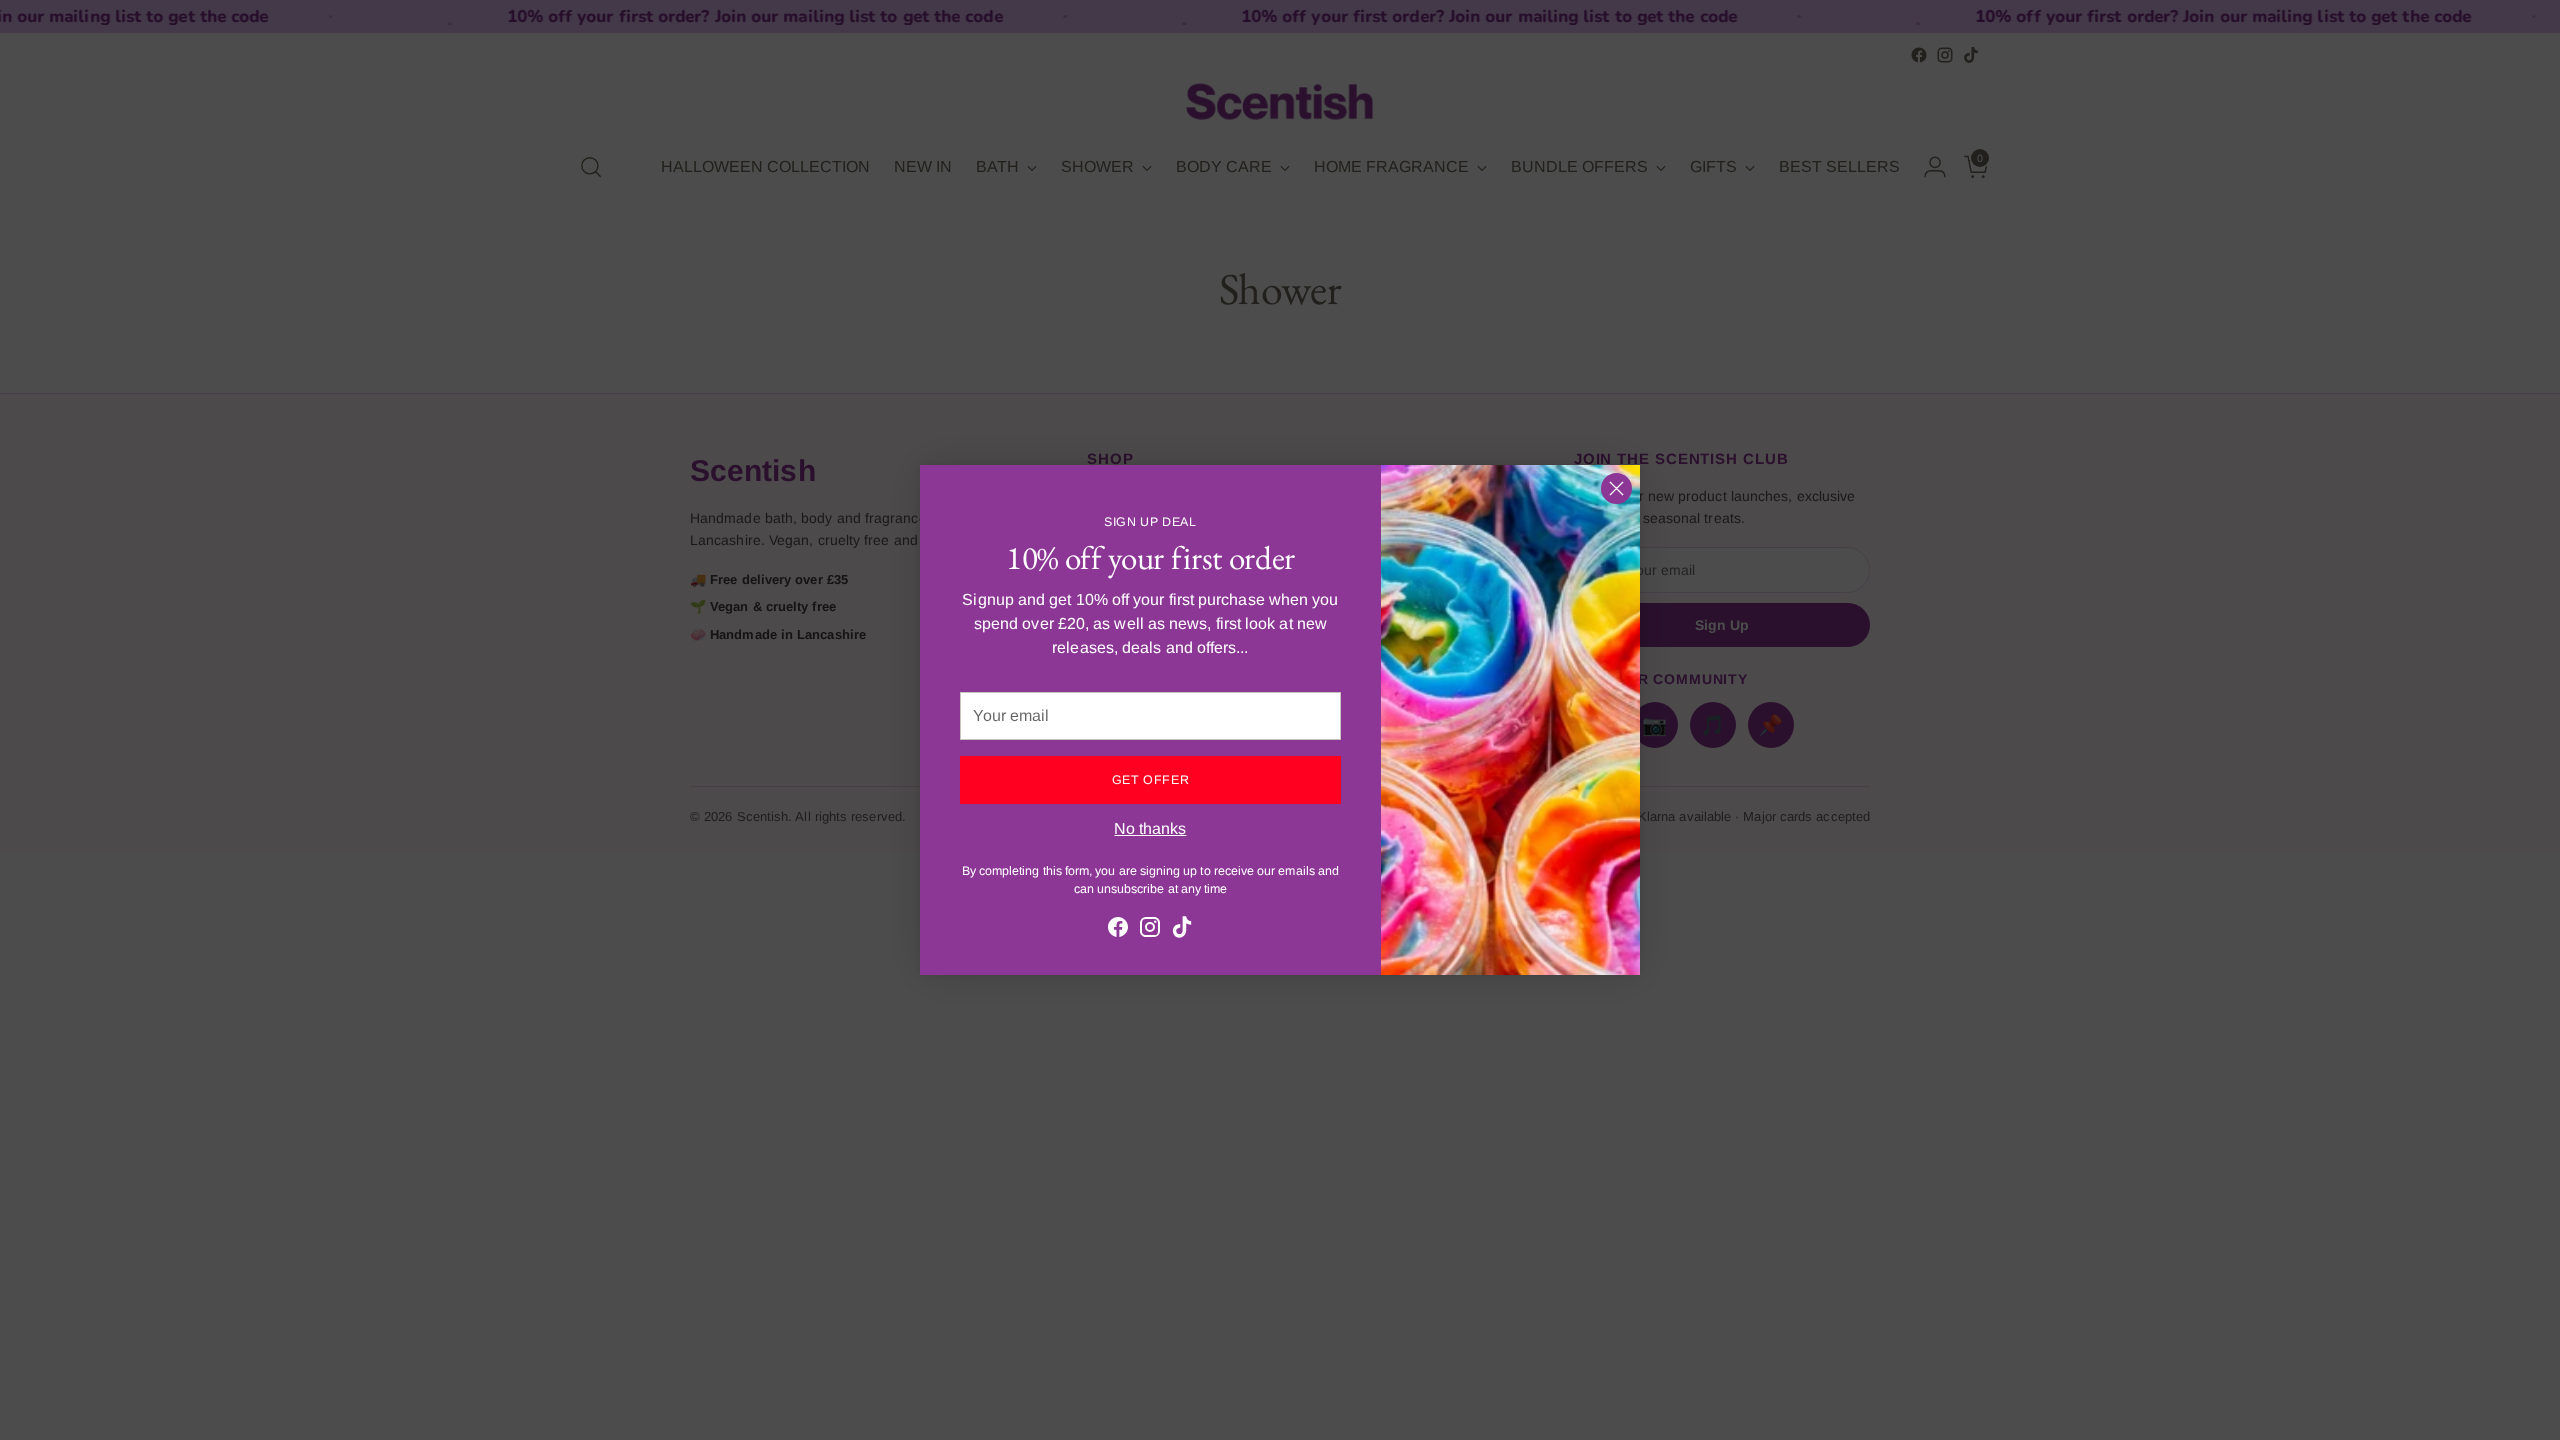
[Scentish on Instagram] (1150, 930)
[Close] (1616, 488)
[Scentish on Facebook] (1118, 930)
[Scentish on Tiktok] (1182, 930)
